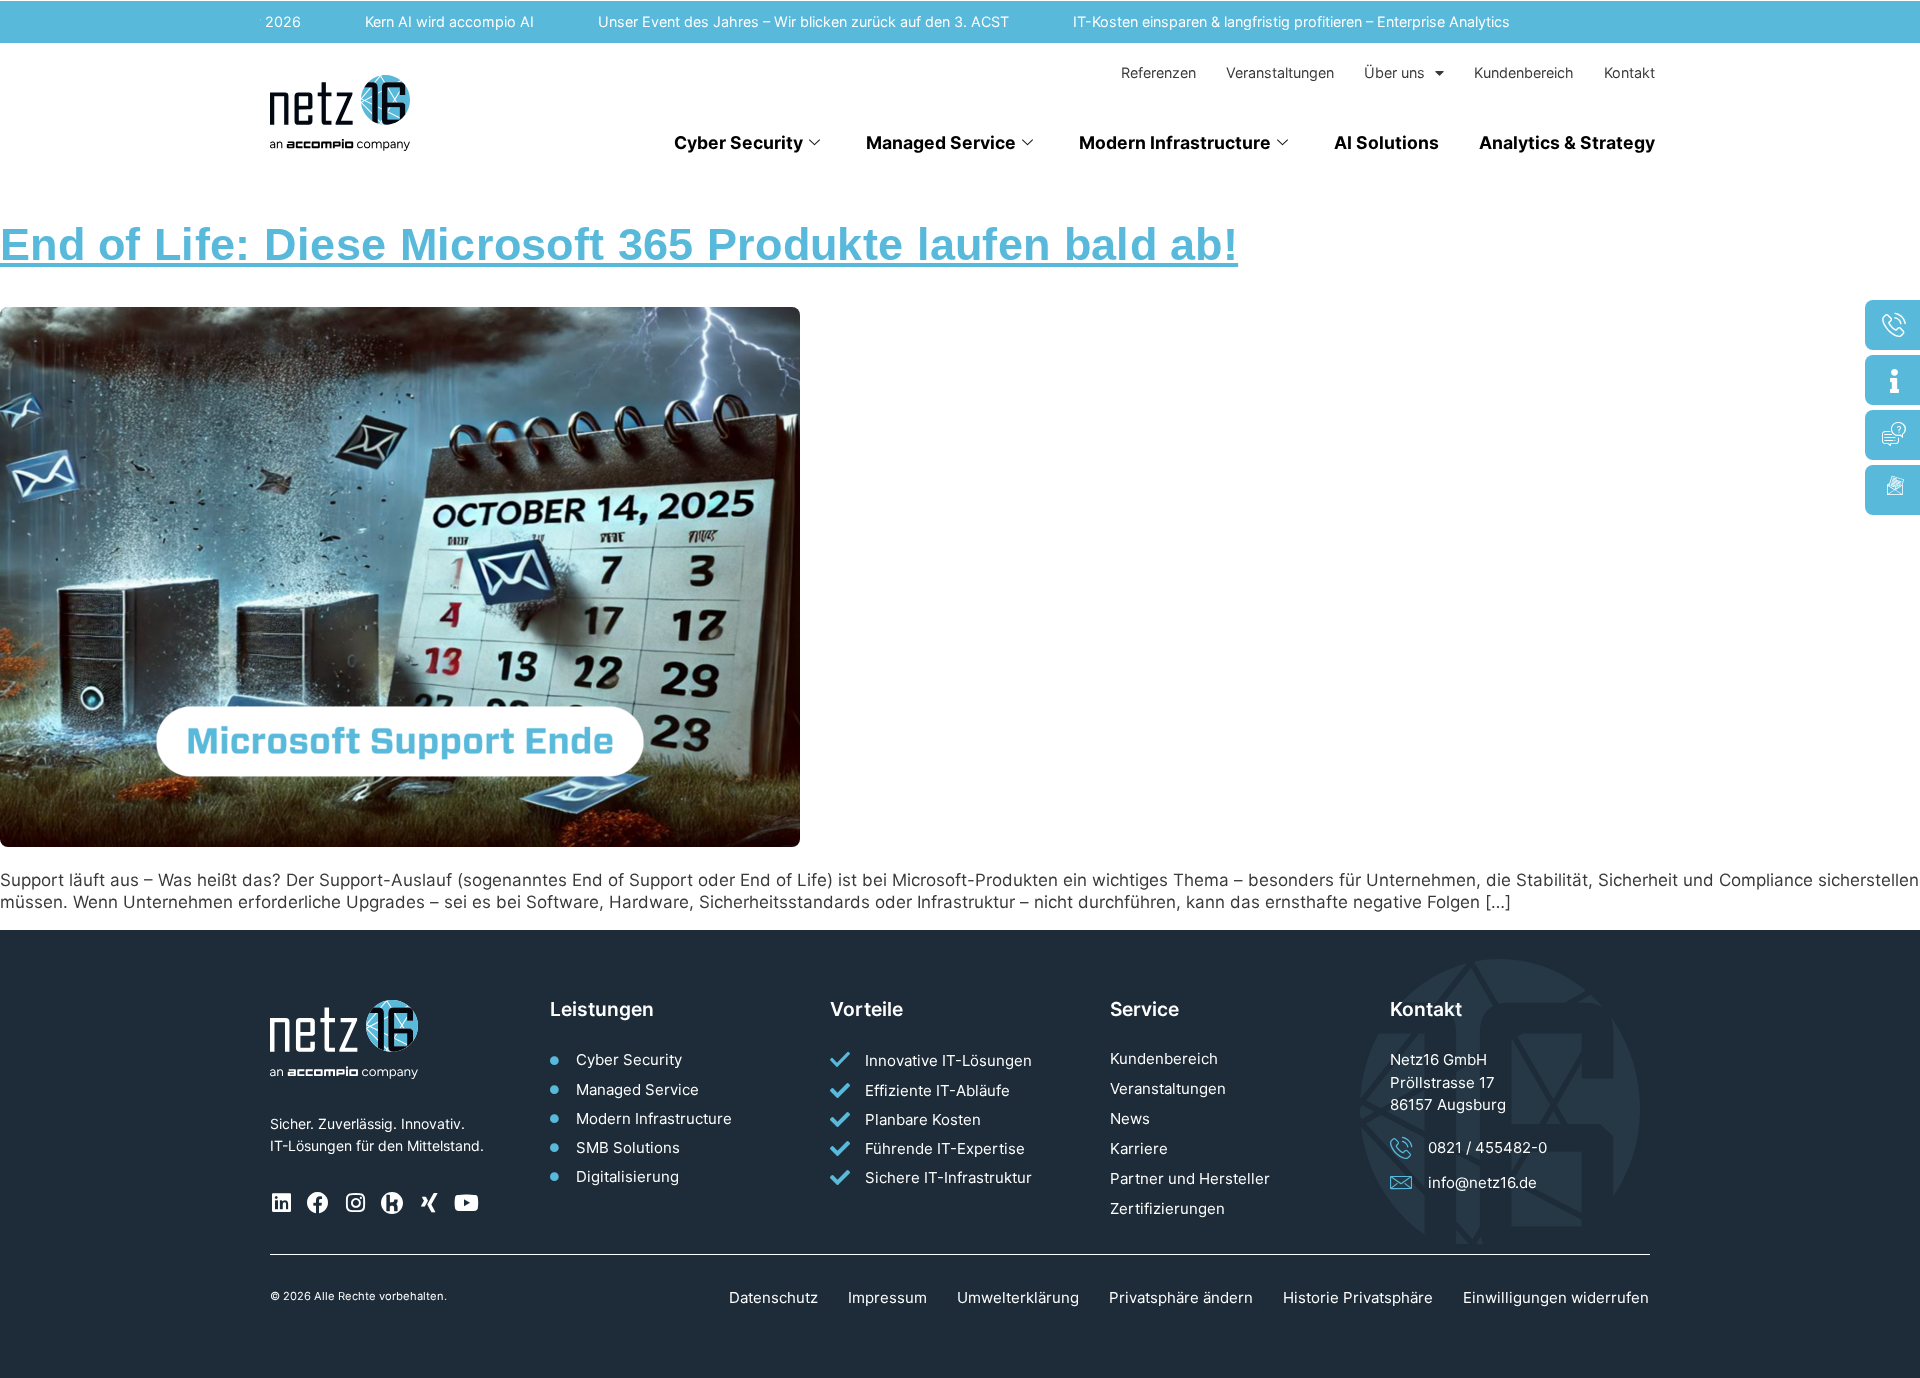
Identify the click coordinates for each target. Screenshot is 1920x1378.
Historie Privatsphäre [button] (1358, 1297)
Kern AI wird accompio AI (425, 21)
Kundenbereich (1524, 72)
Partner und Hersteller (1190, 1178)
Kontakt (1629, 72)
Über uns (1394, 72)
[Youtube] (466, 1203)
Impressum (887, 1297)
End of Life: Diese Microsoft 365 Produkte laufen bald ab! (619, 244)
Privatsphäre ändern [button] (1181, 1297)
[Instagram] (355, 1203)
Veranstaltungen (1280, 72)
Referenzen (1158, 72)
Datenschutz (773, 1297)
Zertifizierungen (1167, 1208)
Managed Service (941, 142)
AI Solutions (1386, 142)
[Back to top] (1895, 1353)
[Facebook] (318, 1203)
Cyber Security (738, 142)
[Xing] (429, 1203)
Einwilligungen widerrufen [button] (1556, 1297)
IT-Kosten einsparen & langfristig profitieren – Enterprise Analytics (1267, 21)
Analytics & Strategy (1567, 142)
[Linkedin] (281, 1203)
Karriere (1139, 1148)
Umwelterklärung (1018, 1297)
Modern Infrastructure (1175, 142)
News (1130, 1118)
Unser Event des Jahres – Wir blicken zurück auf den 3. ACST (779, 21)
